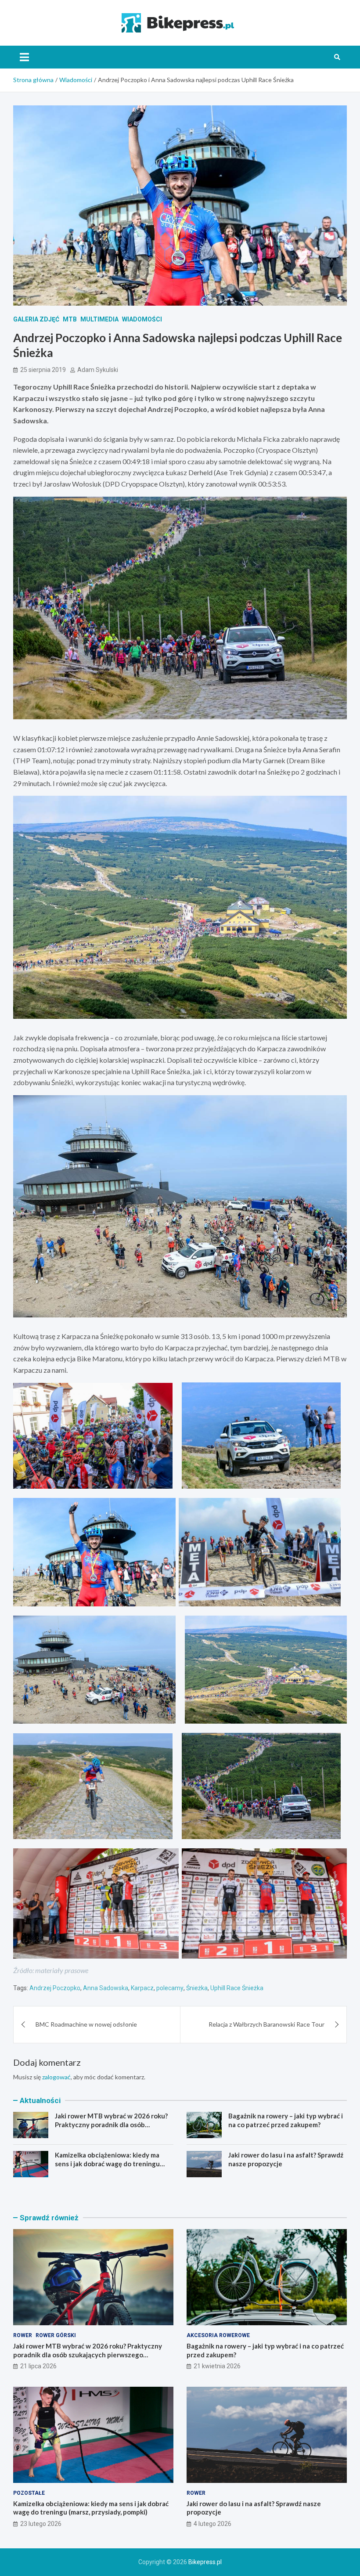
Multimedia (99, 319)
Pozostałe (29, 2493)
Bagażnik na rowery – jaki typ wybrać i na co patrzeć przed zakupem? (286, 2120)
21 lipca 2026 (38, 2366)
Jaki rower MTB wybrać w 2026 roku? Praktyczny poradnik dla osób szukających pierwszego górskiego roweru (111, 2129)
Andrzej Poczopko (55, 1988)
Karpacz (142, 1988)
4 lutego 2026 (212, 2524)
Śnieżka (197, 1988)
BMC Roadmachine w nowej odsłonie (86, 2024)
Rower (23, 2335)
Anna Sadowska (106, 1988)
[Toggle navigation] (24, 57)
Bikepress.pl (205, 2562)
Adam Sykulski (98, 370)
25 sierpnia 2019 (43, 370)
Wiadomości (142, 319)
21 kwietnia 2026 (217, 2366)
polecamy (170, 1988)
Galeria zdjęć (36, 319)
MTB (70, 319)
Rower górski (56, 2335)
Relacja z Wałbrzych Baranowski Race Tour (266, 2024)
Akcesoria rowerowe (218, 2335)
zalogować (56, 2077)
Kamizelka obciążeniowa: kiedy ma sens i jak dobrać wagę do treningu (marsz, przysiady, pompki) (107, 2163)
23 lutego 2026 (41, 2524)
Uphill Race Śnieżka (237, 1988)
